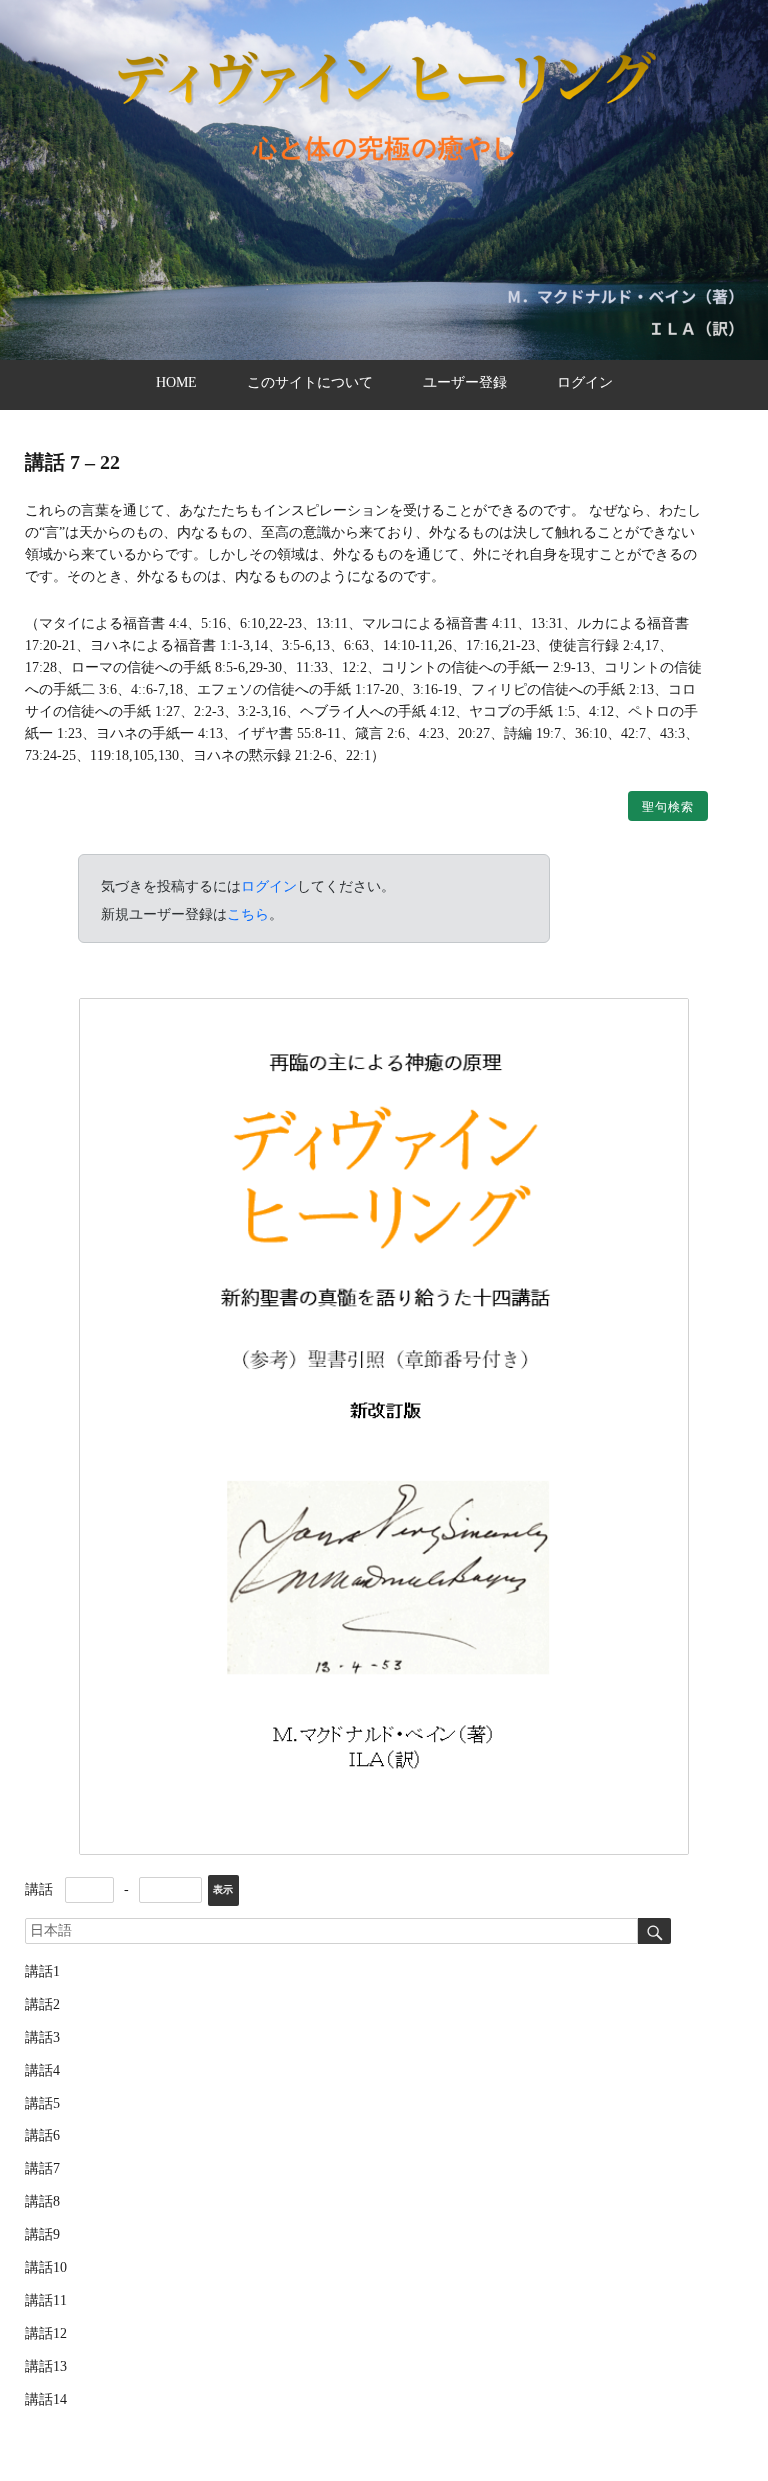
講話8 (42, 2201)
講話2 (42, 2004)
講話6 (42, 2135)
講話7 (42, 2168)
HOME (176, 382)
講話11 (46, 2300)
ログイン (585, 382)
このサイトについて (310, 382)
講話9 (42, 2234)
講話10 (46, 2267)
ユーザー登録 (465, 382)
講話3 (42, 2037)
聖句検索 (668, 807)
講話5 (42, 2103)
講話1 (42, 1971)
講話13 (46, 2366)
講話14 (46, 2399)
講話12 (46, 2333)
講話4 (42, 2070)
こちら (248, 914)
